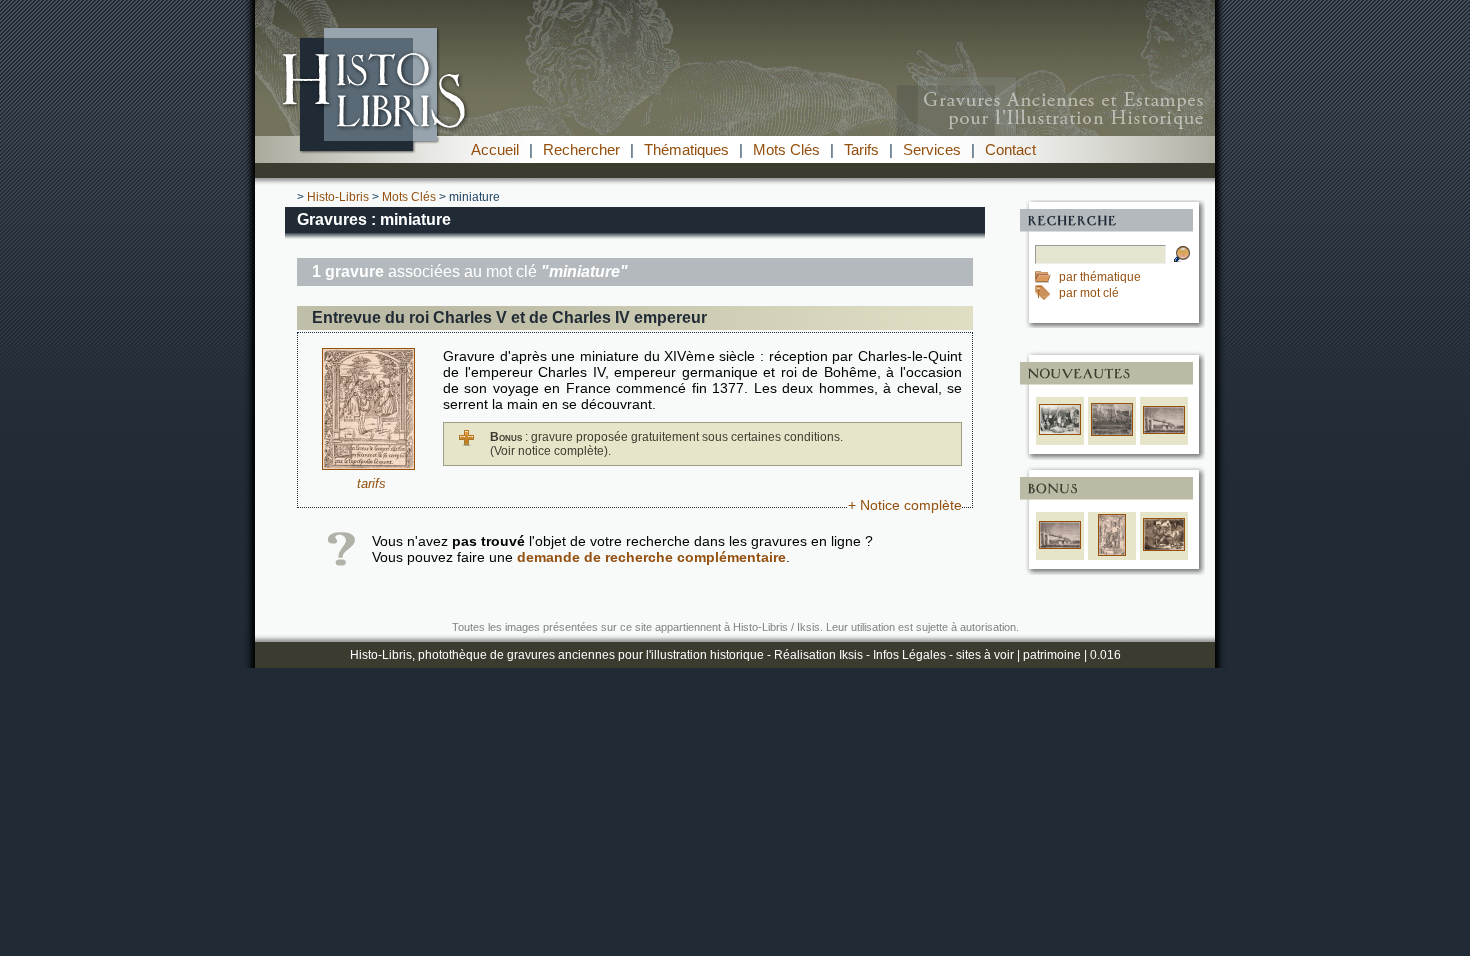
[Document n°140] (368, 465)
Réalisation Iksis (818, 655)
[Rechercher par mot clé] (1047, 293)
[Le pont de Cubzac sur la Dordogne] (1164, 430)
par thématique (1100, 277)
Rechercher (581, 149)
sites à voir (985, 655)
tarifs (371, 483)
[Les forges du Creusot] (1112, 432)
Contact (1010, 149)
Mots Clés (786, 149)
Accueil (495, 149)
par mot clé (1089, 293)
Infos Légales (909, 655)
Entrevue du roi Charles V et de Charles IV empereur (509, 317)
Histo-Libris (338, 197)
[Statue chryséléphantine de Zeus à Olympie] (1112, 552)
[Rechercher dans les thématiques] (1047, 277)
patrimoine (1052, 655)
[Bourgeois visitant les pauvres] (1060, 431)
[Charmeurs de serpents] (1164, 547)
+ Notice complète (905, 505)
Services (932, 149)
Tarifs (861, 149)
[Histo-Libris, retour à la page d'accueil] (735, 131)
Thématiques (686, 149)
